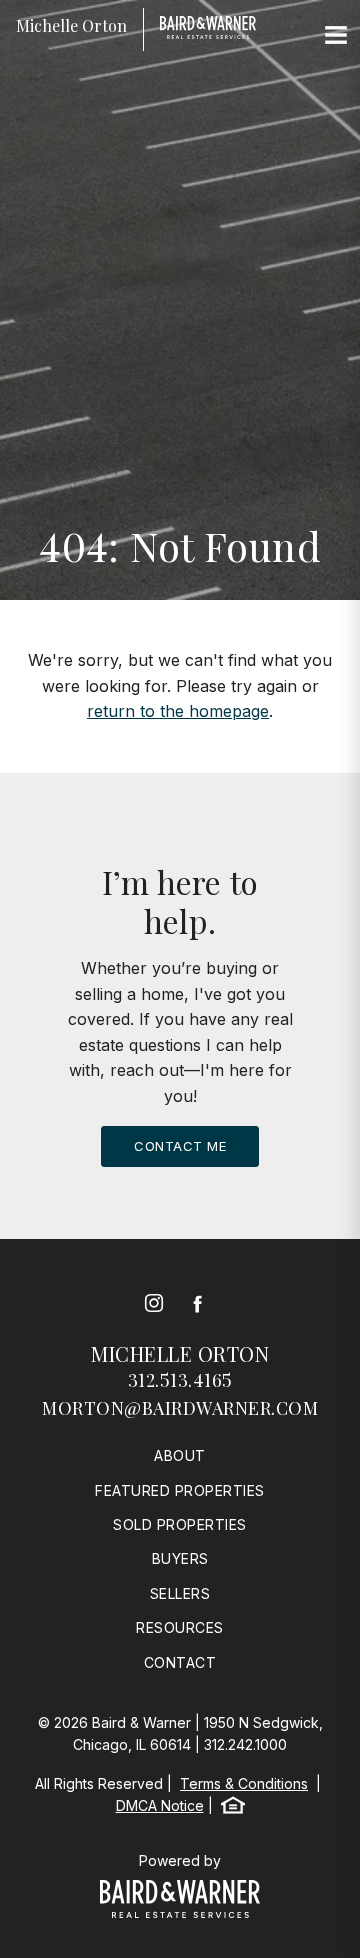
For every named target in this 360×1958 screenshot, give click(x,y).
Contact (180, 1662)
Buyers (180, 1558)
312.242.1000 (245, 1744)
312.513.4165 (180, 1380)
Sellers (180, 1593)
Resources (180, 1627)
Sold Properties (180, 1524)
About (180, 1455)
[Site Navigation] (336, 36)
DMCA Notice (160, 1805)
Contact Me (180, 1146)
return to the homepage (178, 711)
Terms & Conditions (244, 1783)
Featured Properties (180, 1490)
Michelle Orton (180, 1353)
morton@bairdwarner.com (180, 1408)
